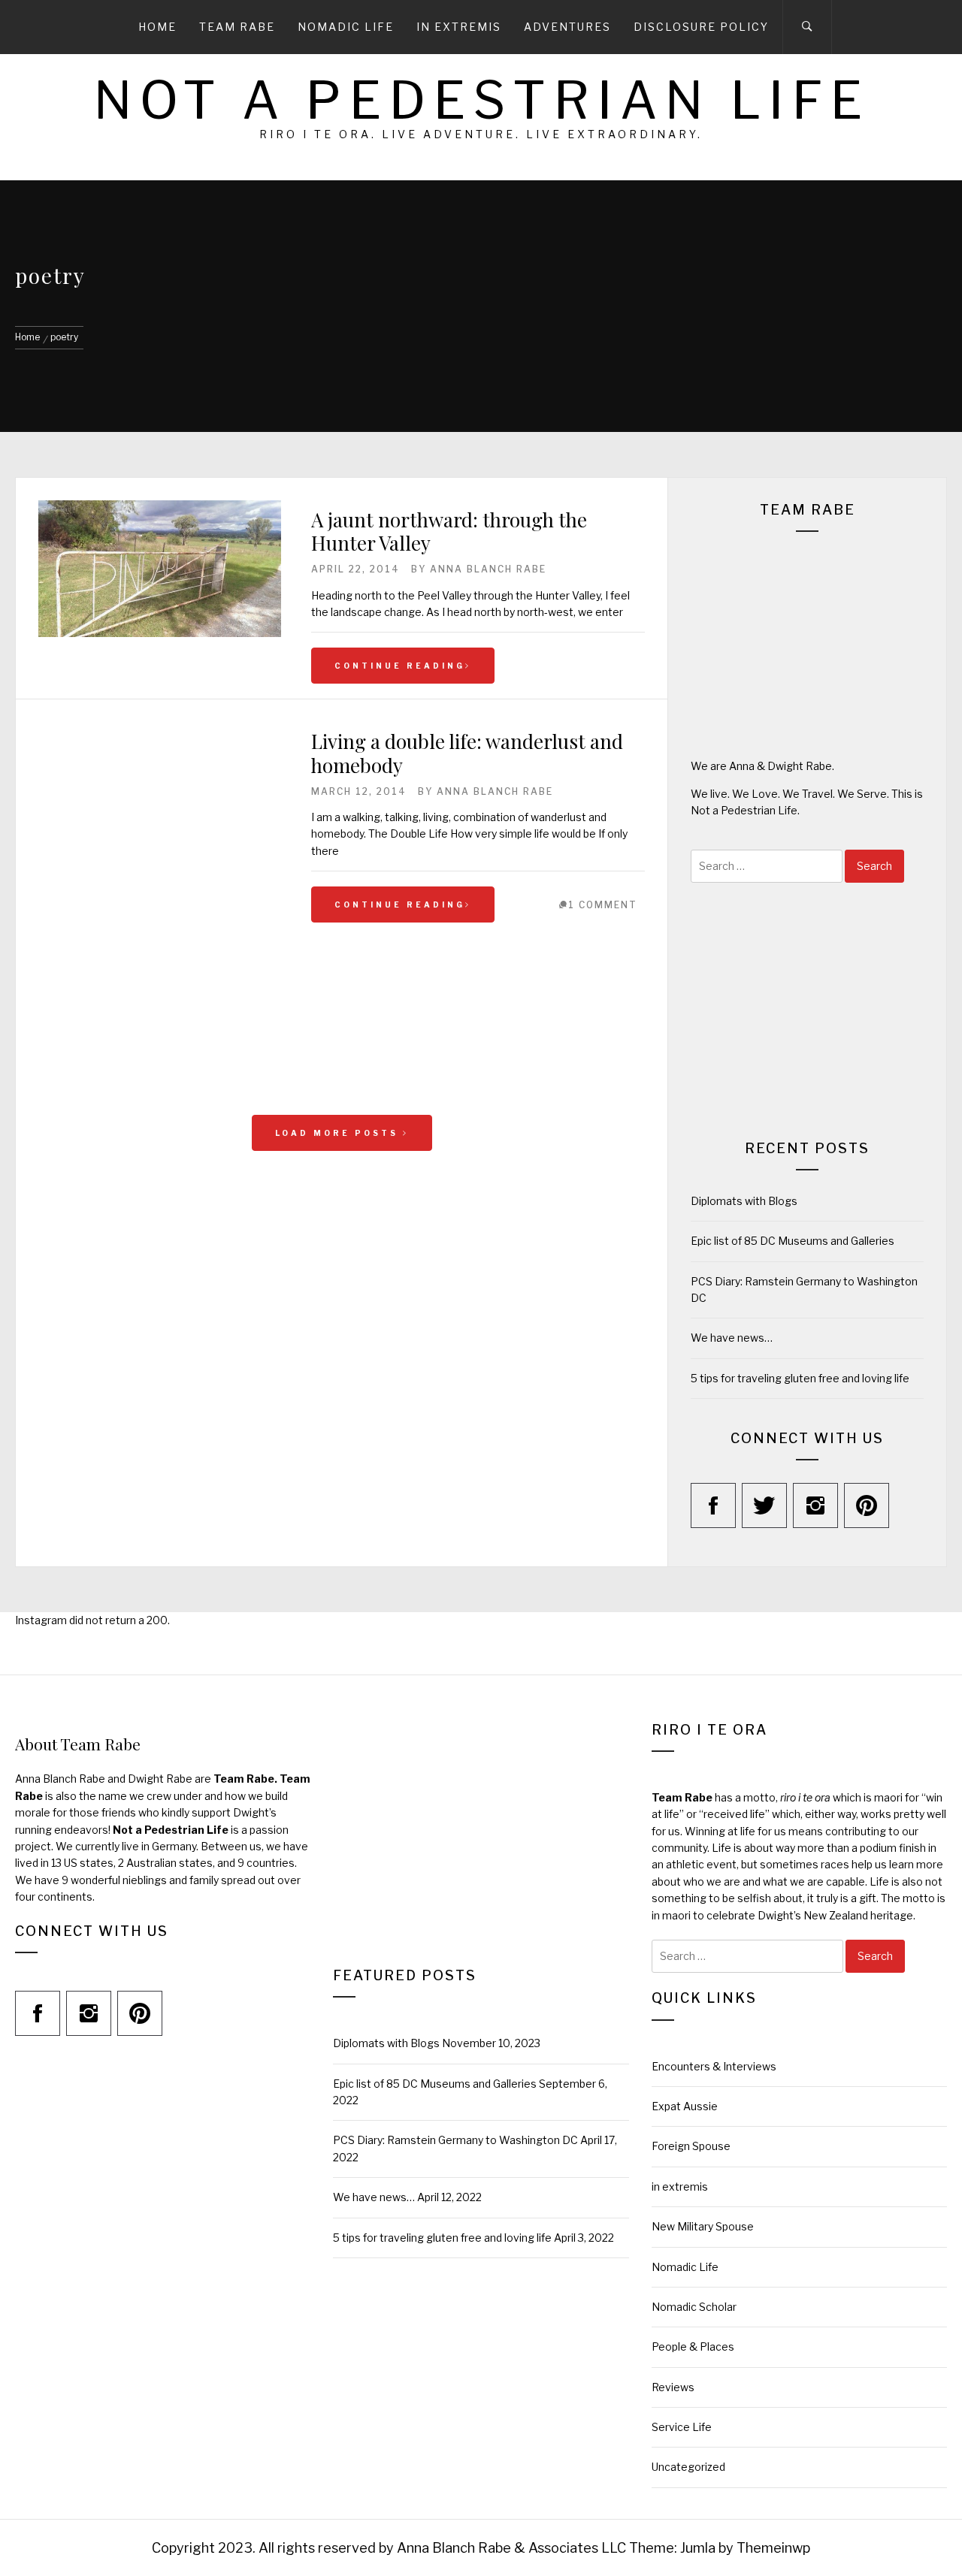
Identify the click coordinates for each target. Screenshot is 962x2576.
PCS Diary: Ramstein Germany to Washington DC (455, 2140)
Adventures (567, 27)
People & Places (693, 2346)
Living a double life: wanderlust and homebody (467, 753)
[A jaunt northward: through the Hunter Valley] (160, 633)
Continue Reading (400, 666)
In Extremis (459, 27)
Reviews (673, 2387)
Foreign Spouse (691, 2146)
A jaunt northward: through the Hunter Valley (449, 531)
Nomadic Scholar (694, 2307)
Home (157, 27)
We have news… (732, 1338)
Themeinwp (773, 2548)
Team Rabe (237, 27)
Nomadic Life (346, 27)
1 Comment (603, 905)
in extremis (680, 2186)
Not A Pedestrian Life (481, 100)
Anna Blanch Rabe (488, 569)
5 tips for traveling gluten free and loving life (800, 1378)
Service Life (682, 2427)
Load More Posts (339, 1133)
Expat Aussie (685, 2106)
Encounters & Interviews (714, 2066)
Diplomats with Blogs (744, 1201)
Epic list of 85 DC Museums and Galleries (793, 1241)
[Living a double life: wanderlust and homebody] (160, 1083)
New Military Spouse (703, 2226)
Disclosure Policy (701, 27)
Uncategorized (688, 2467)
